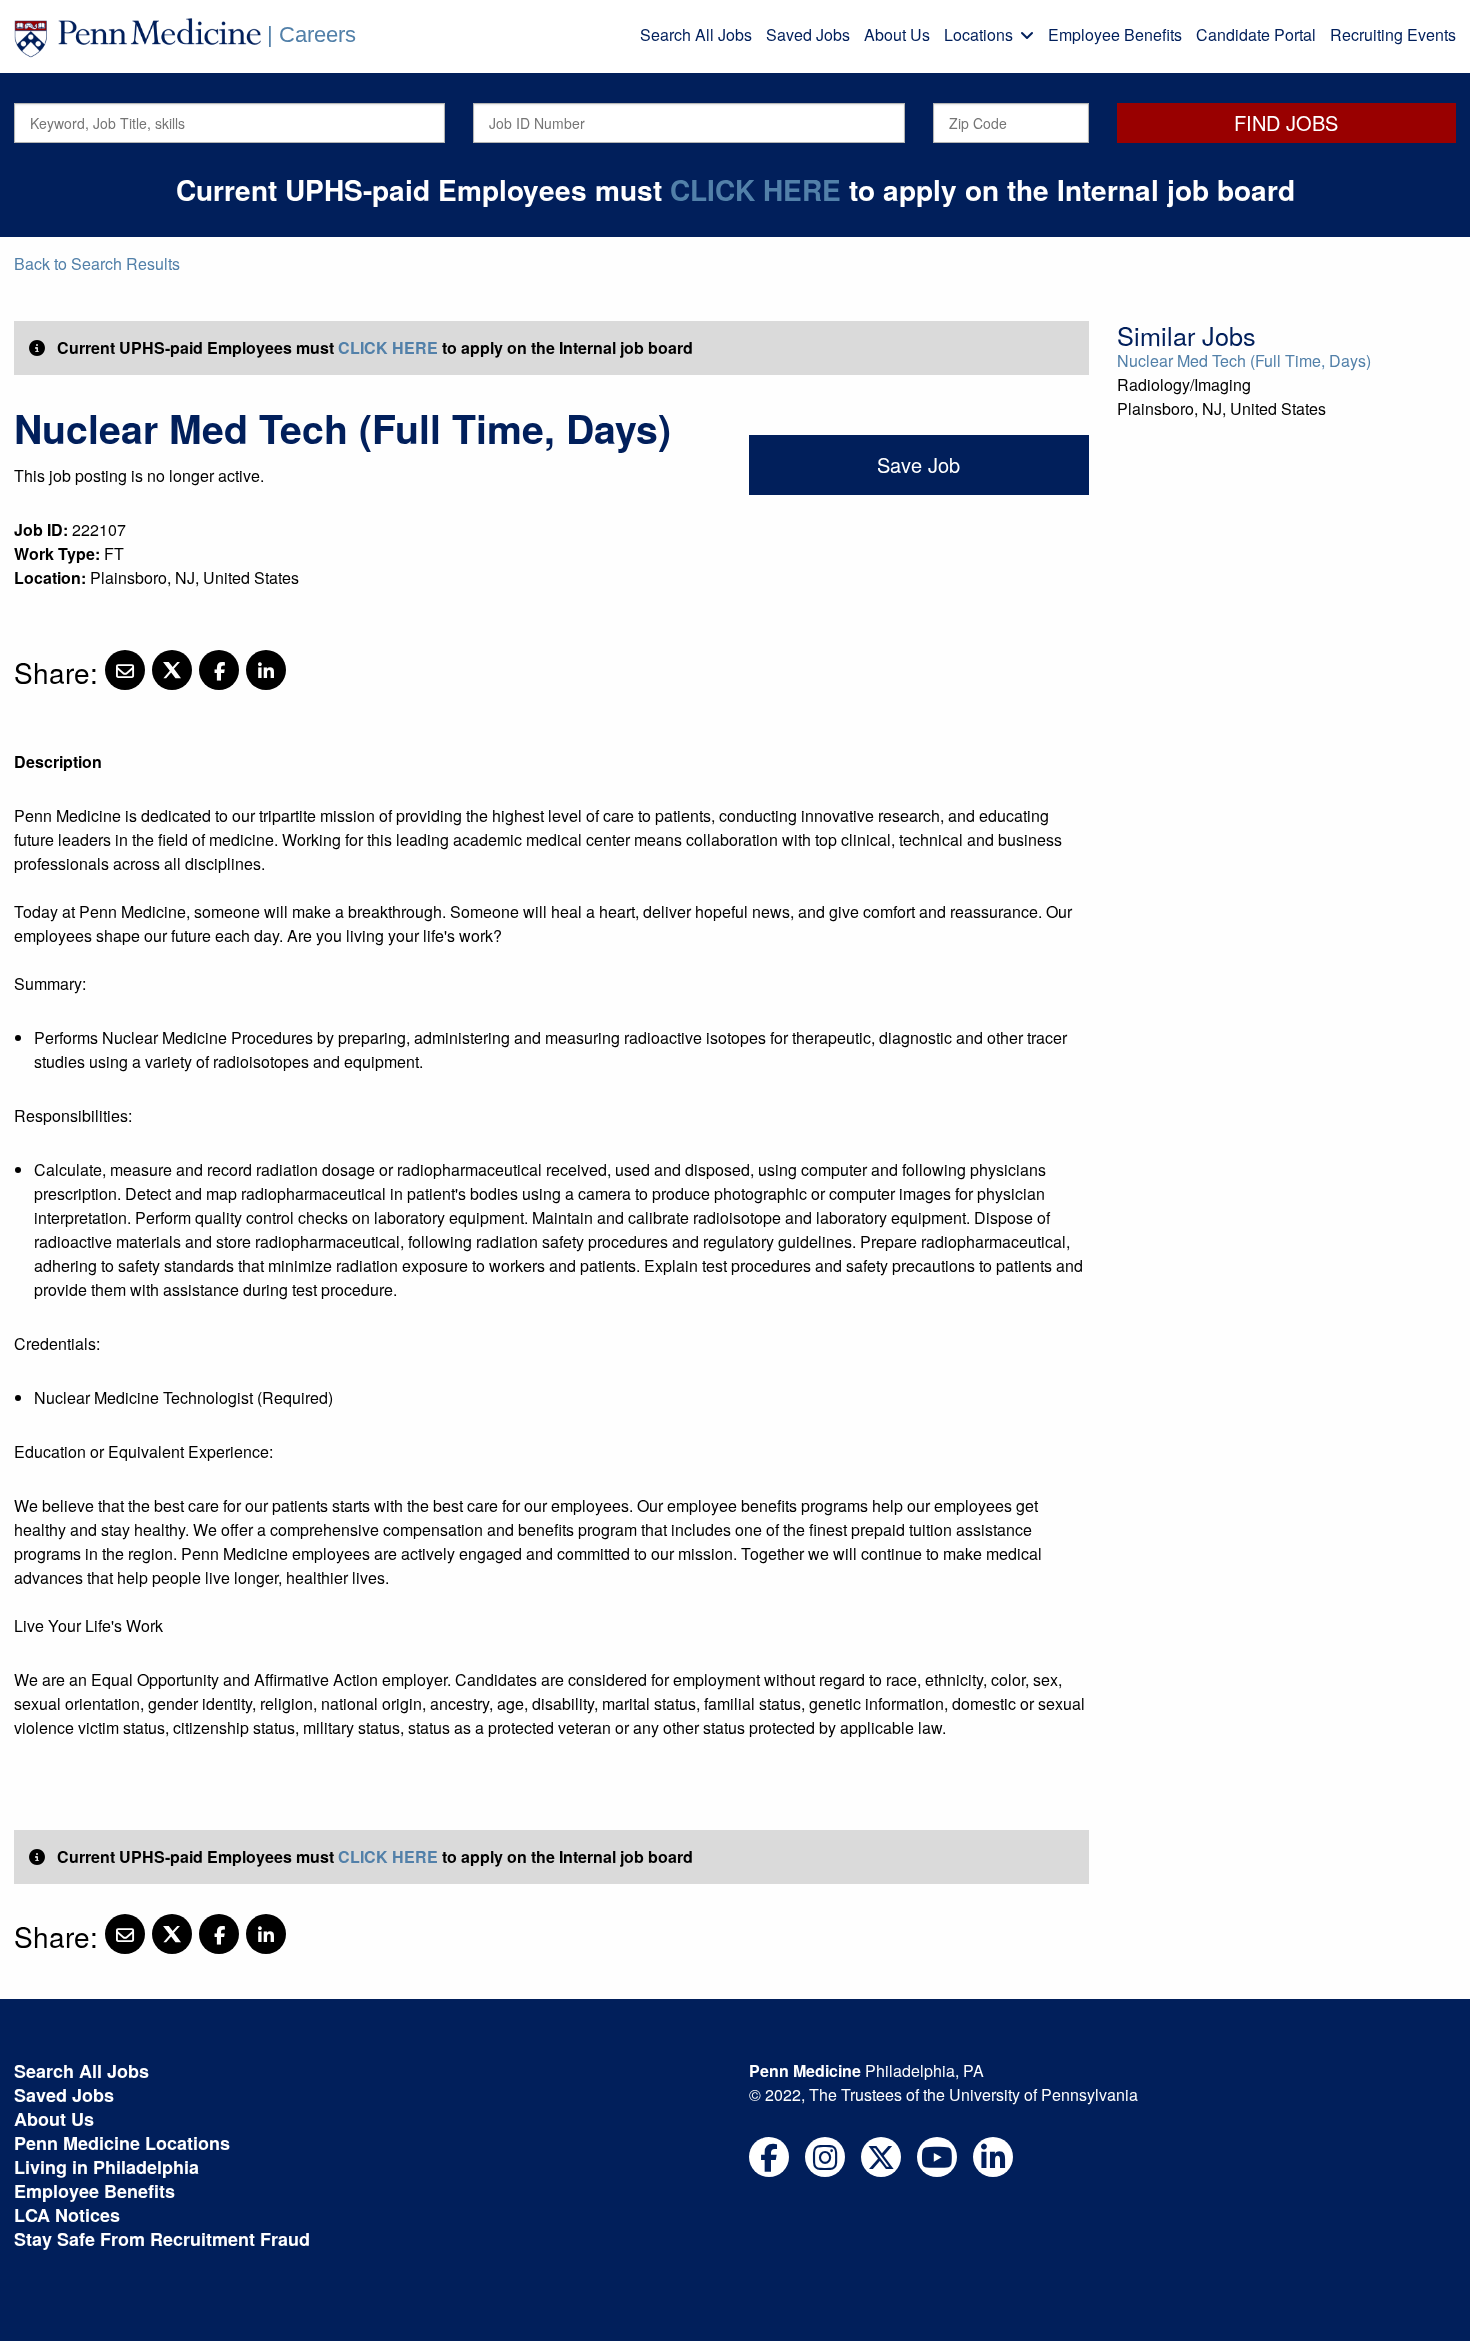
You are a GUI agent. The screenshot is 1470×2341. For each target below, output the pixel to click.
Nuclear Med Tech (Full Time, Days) (1244, 360)
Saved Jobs (808, 34)
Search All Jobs (696, 34)
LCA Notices (67, 2215)
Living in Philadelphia (106, 2167)
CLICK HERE (755, 189)
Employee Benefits (1115, 34)
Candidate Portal (1256, 34)
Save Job (918, 464)
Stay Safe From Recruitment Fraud (162, 2239)
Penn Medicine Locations (122, 2143)
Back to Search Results (97, 263)
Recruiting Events (1393, 34)
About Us (897, 34)
